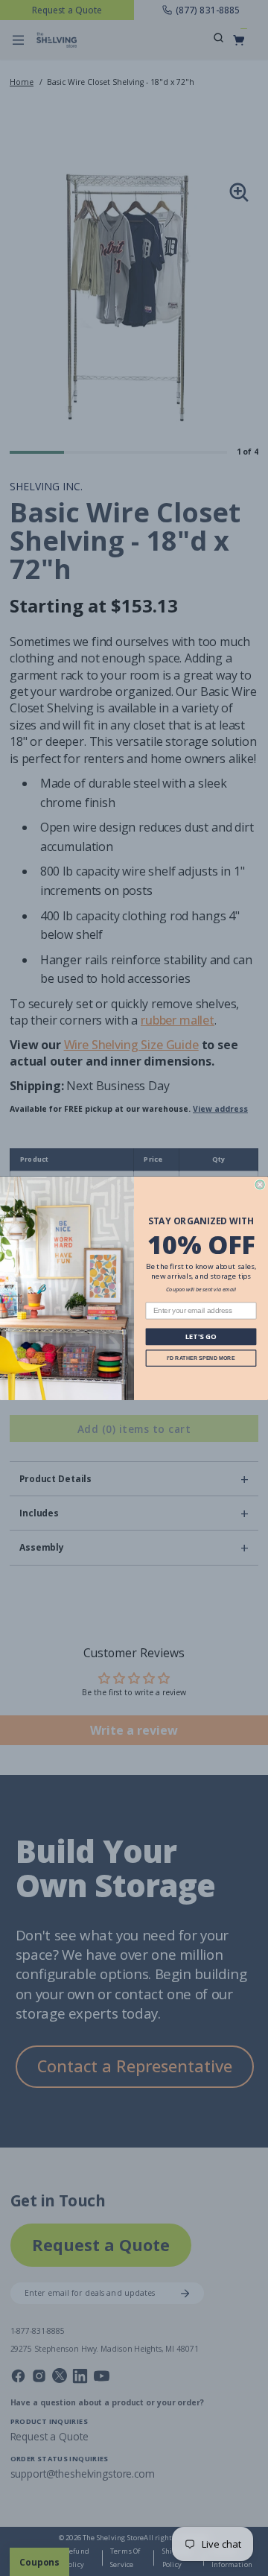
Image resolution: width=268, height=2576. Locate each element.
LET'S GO (201, 1336)
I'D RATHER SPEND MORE (201, 1358)
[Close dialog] (260, 1184)
